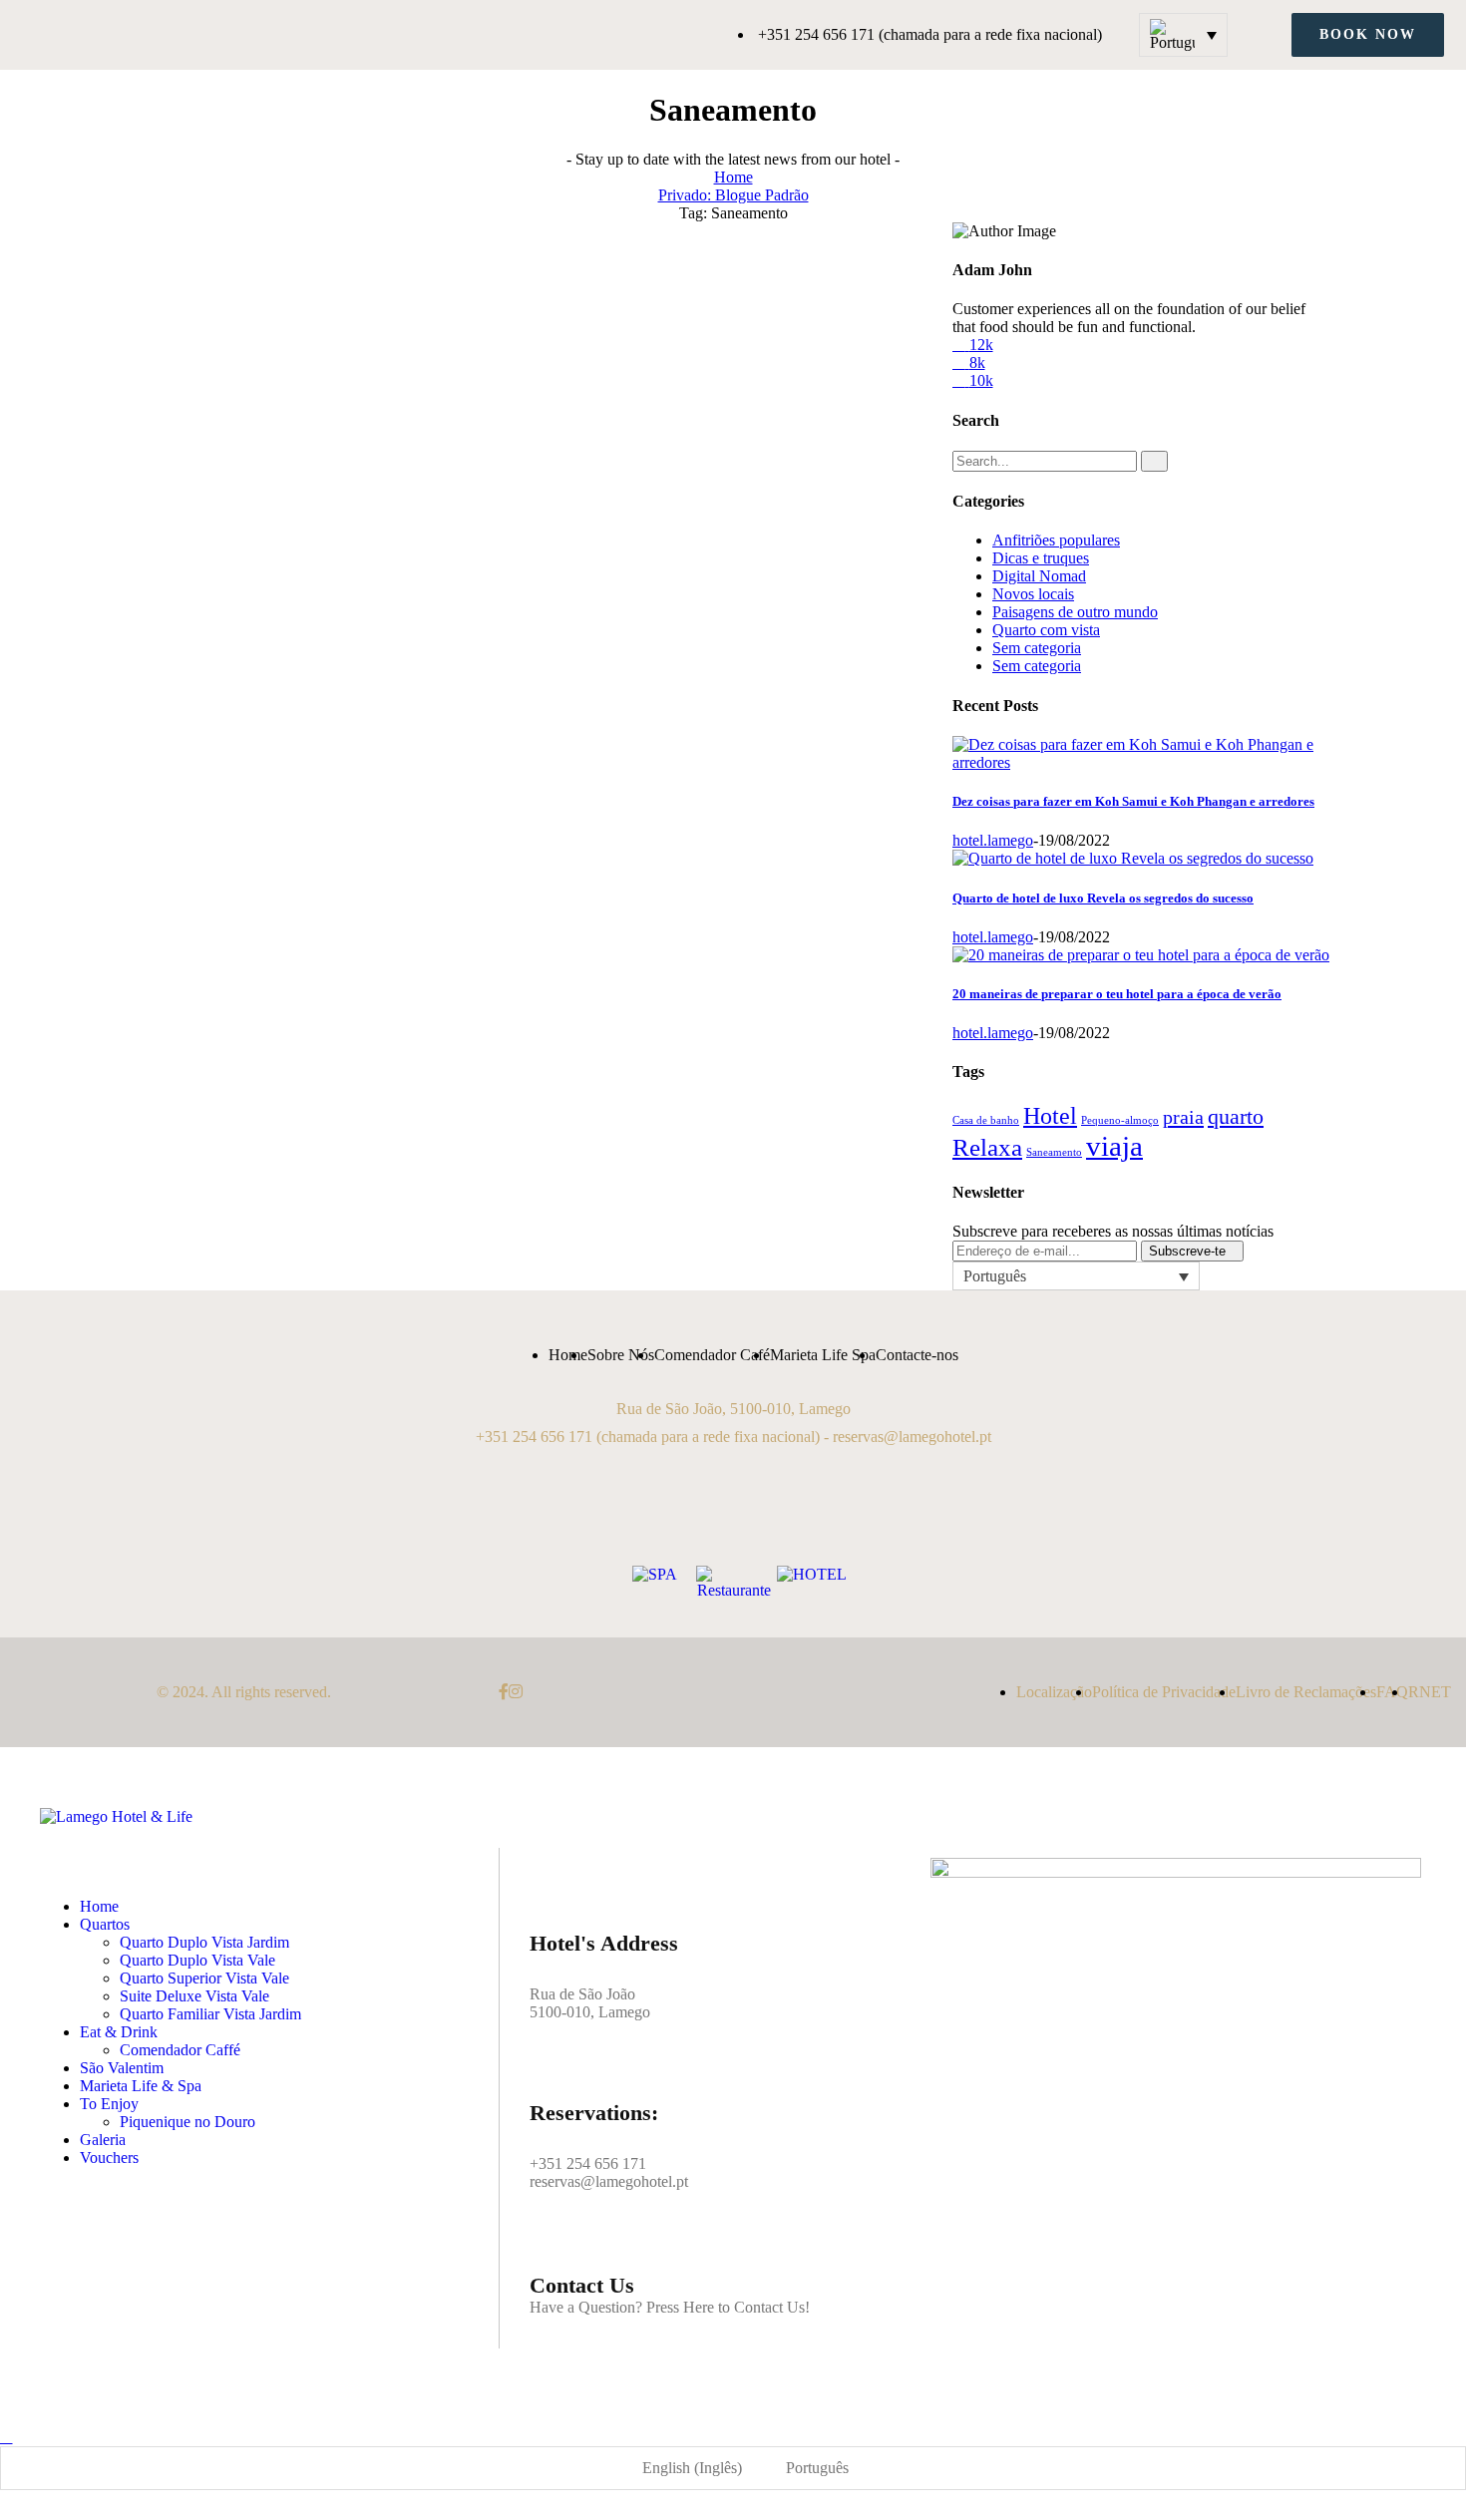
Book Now (1368, 34)
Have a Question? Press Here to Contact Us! (670, 2307)
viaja (1114, 1146)
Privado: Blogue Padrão (733, 195)
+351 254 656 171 (534, 1437)
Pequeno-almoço (1120, 1120)
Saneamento (1054, 1152)
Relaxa (987, 1147)
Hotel (1050, 1116)
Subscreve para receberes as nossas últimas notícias (1113, 1231)
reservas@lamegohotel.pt (912, 1437)
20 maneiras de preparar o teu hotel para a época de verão (1117, 994)
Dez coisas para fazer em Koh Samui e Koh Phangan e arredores (1133, 801)
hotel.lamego (993, 840)
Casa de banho (986, 1120)
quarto (1236, 1116)
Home (733, 177)
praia (1183, 1117)
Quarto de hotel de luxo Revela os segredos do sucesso (1103, 898)
